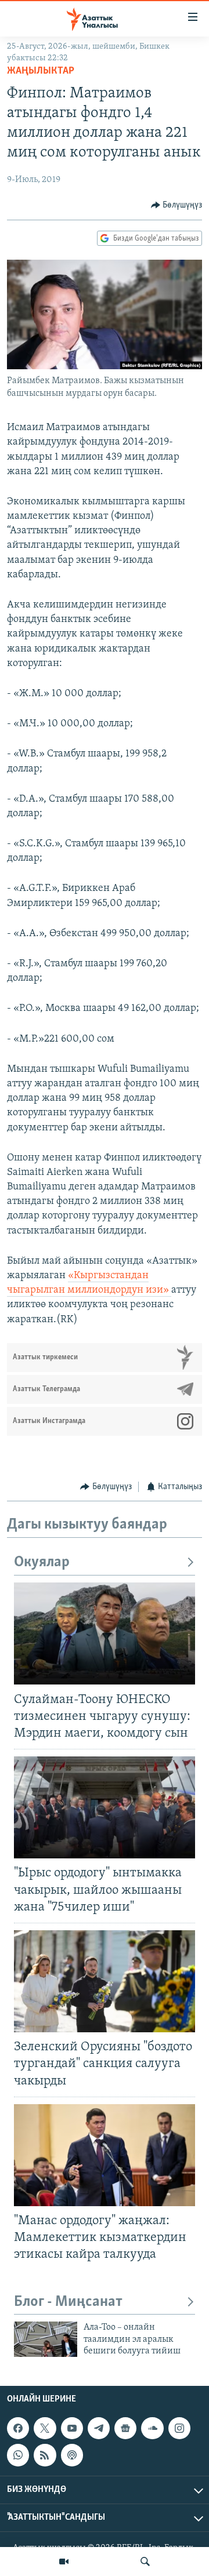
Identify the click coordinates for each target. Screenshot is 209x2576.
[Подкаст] (72, 2455)
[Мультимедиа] (64, 2562)
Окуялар (42, 1562)
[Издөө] (145, 2562)
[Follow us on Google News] (125, 2428)
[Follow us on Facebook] (18, 2428)
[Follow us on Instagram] (179, 2428)
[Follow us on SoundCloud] (152, 2428)
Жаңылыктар (41, 71)
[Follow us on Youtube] (72, 2428)
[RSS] (45, 2455)
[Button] (177, 205)
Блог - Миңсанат (68, 2302)
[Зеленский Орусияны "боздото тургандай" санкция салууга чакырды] (105, 1981)
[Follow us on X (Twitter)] (45, 2428)
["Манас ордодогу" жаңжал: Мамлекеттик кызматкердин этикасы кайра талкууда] (105, 2155)
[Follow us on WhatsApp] (18, 2455)
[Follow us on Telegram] (99, 2428)
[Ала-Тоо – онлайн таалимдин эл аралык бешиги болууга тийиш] (46, 2339)
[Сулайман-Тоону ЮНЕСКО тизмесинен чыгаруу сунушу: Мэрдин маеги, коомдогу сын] (105, 1633)
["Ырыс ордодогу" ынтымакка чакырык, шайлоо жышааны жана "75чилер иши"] (105, 1807)
